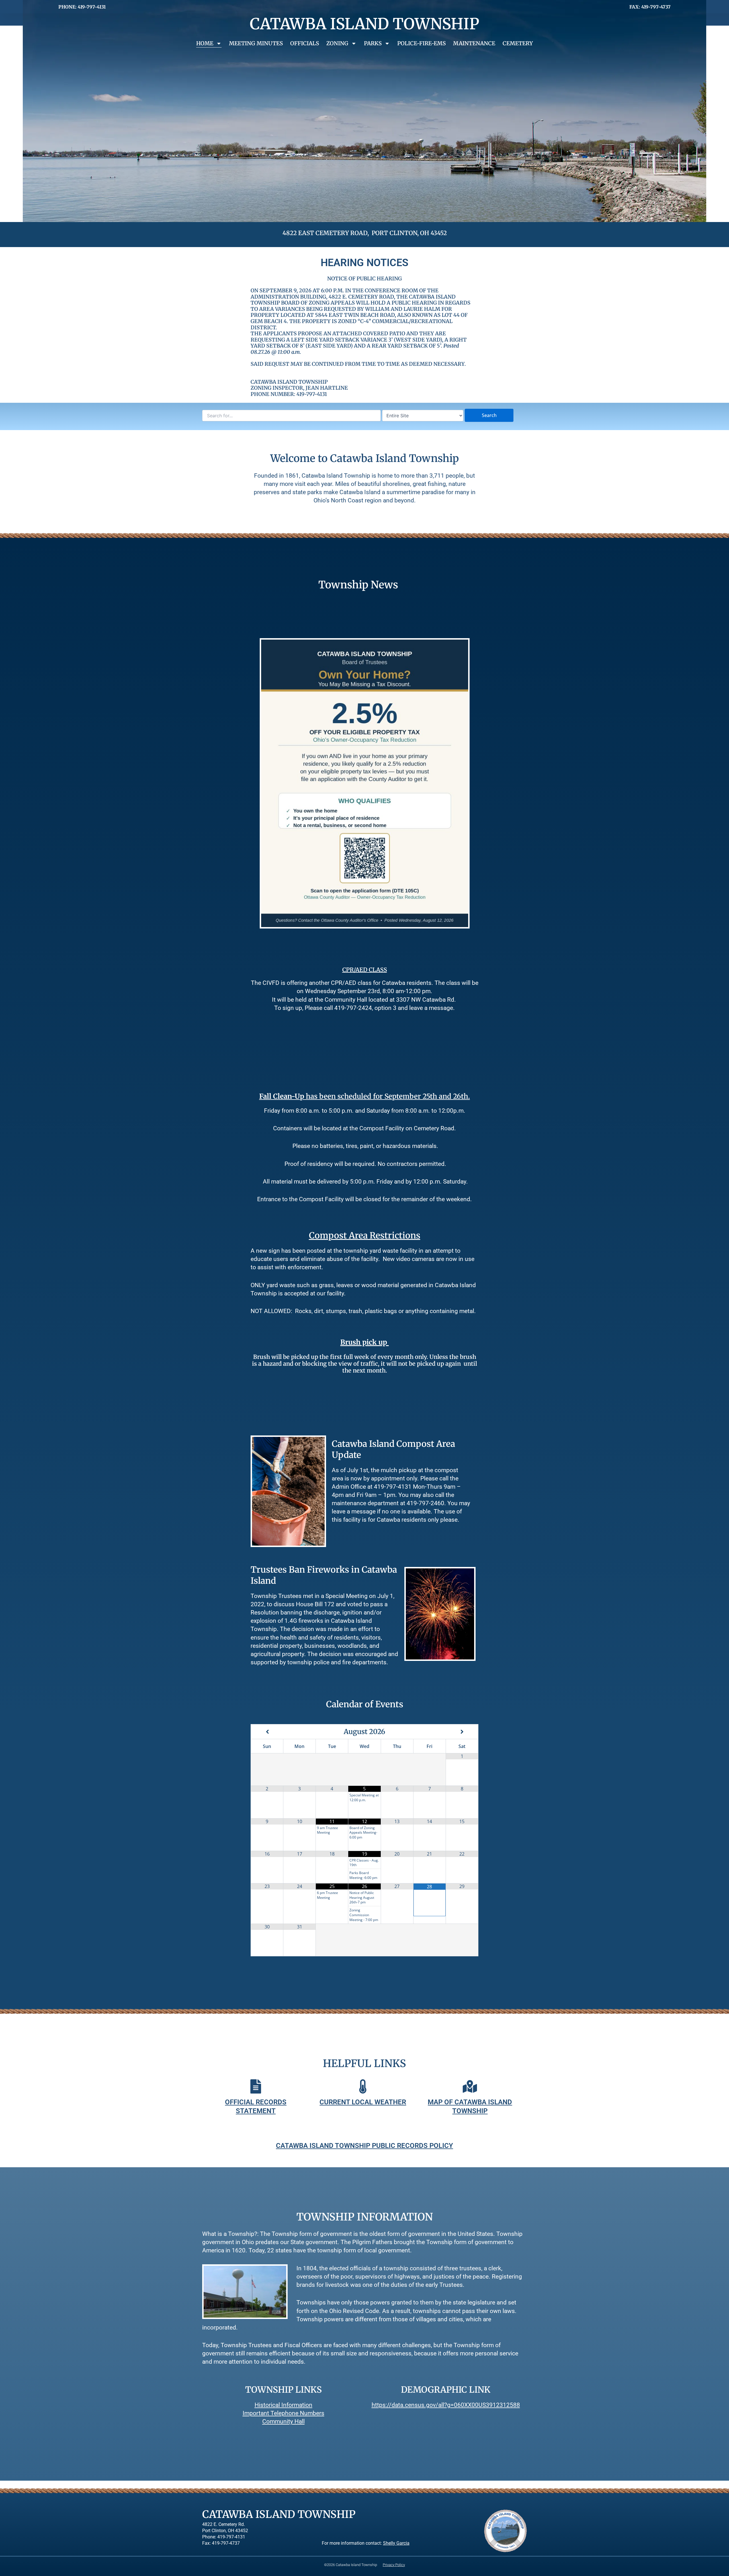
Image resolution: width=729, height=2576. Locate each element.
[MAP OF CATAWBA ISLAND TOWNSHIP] (470, 2086)
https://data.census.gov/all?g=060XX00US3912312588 (446, 2405)
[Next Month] (462, 1732)
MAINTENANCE (474, 43)
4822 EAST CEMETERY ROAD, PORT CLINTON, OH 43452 (365, 233)
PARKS (373, 43)
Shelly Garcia (396, 2543)
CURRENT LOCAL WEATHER (363, 2102)
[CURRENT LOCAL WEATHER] (363, 2086)
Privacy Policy (394, 2565)
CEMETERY (518, 43)
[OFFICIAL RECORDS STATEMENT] (256, 2086)
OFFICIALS (305, 43)
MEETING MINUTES (256, 43)
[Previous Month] (267, 1732)
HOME (205, 43)
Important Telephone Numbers (283, 2413)
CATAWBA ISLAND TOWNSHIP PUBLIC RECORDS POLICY (364, 2146)
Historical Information (283, 2405)
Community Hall (283, 2421)
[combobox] (291, 416)
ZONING (337, 43)
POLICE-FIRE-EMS (421, 43)
